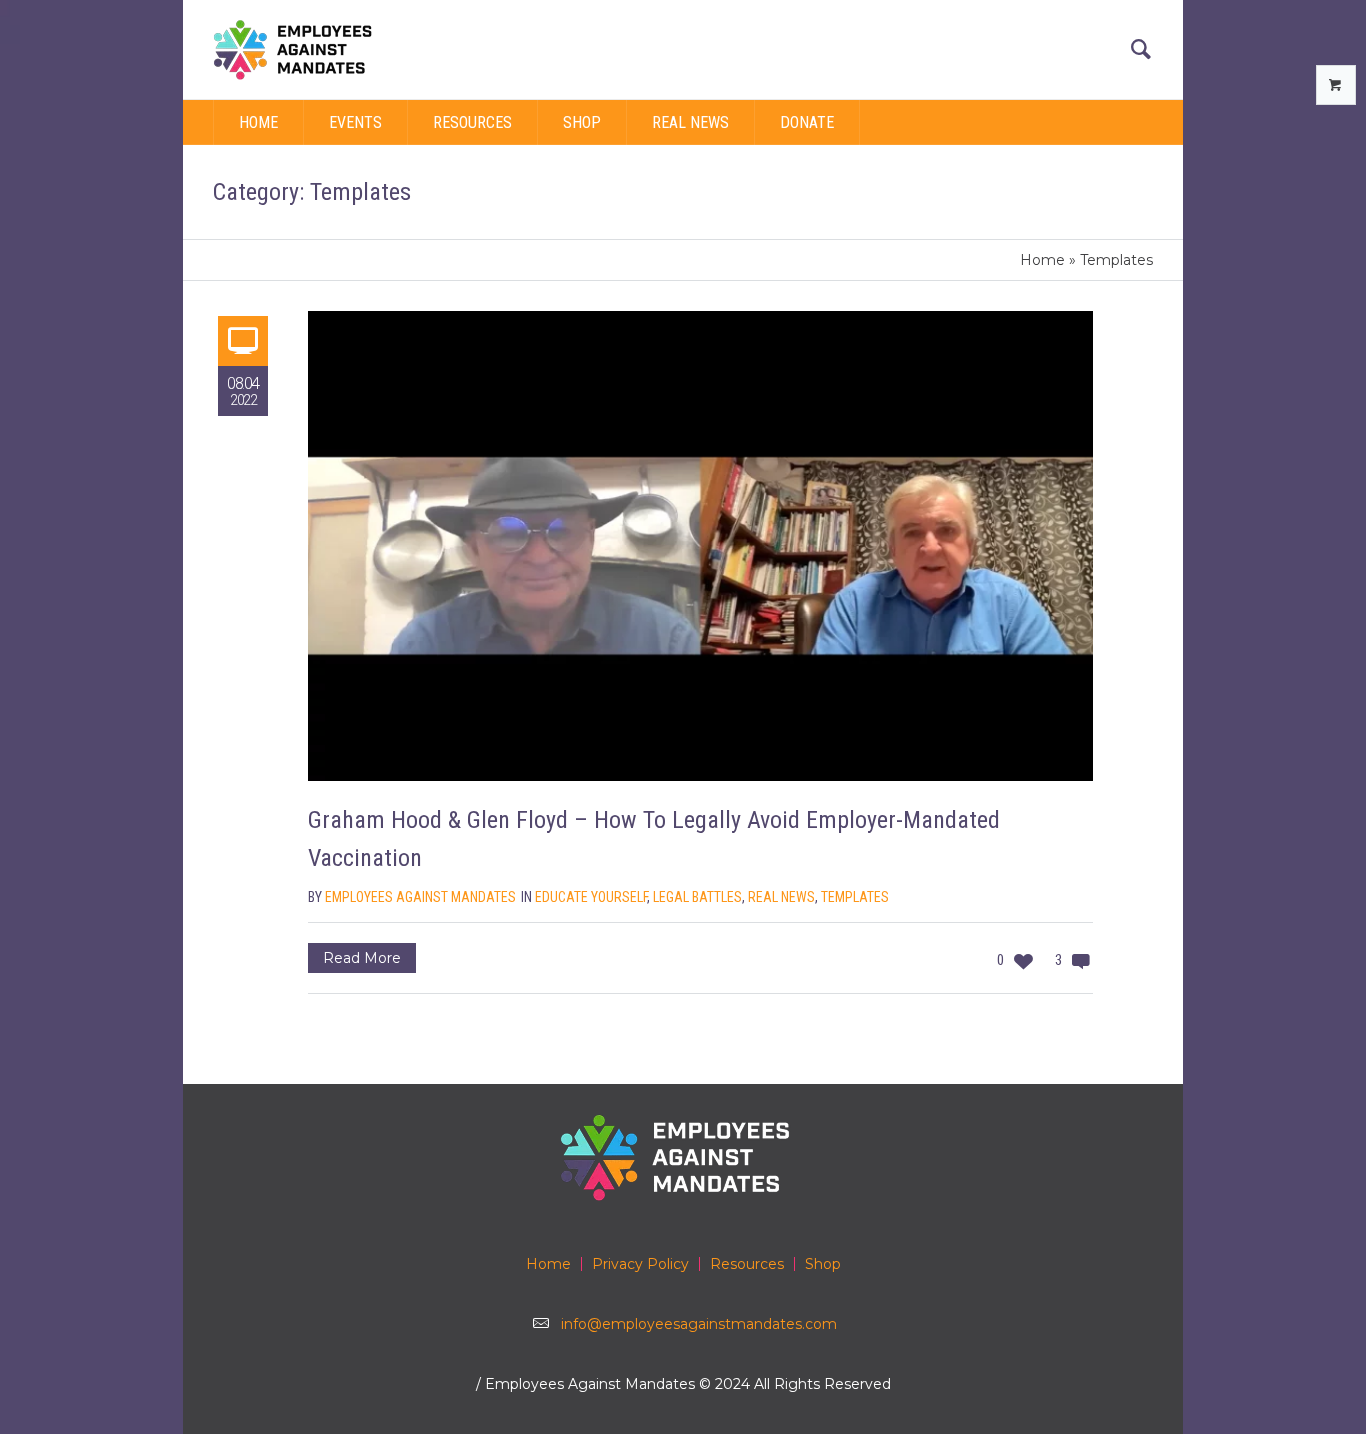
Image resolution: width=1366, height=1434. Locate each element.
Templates (855, 897)
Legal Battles (697, 897)
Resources (747, 1264)
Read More (362, 958)
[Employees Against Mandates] (683, 1157)
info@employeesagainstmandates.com (699, 1324)
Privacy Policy (640, 1264)
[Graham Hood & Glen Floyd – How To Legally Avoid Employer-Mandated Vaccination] (700, 546)
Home (1042, 260)
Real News (781, 897)
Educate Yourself (591, 897)
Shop (823, 1264)
